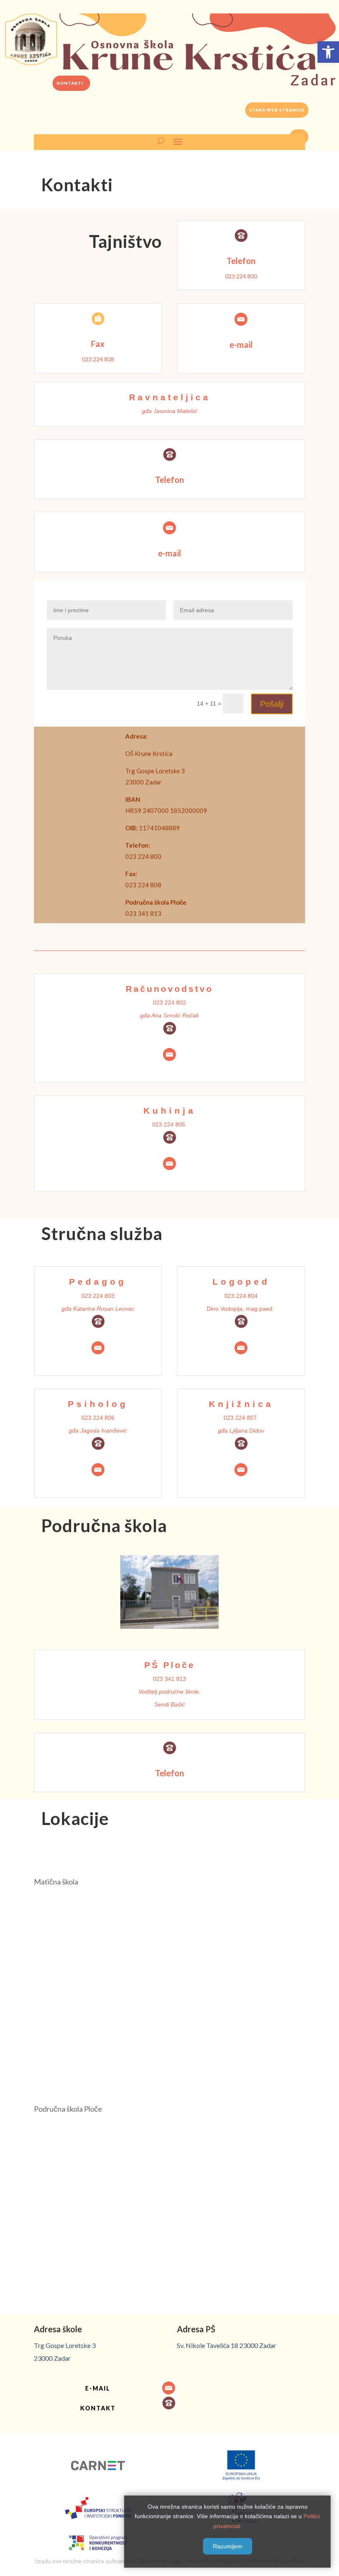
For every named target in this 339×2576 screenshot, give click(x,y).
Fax (98, 344)
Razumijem (228, 2546)
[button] (328, 52)
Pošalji (272, 704)
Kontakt (98, 2408)
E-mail (98, 2388)
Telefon (241, 261)
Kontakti (70, 83)
